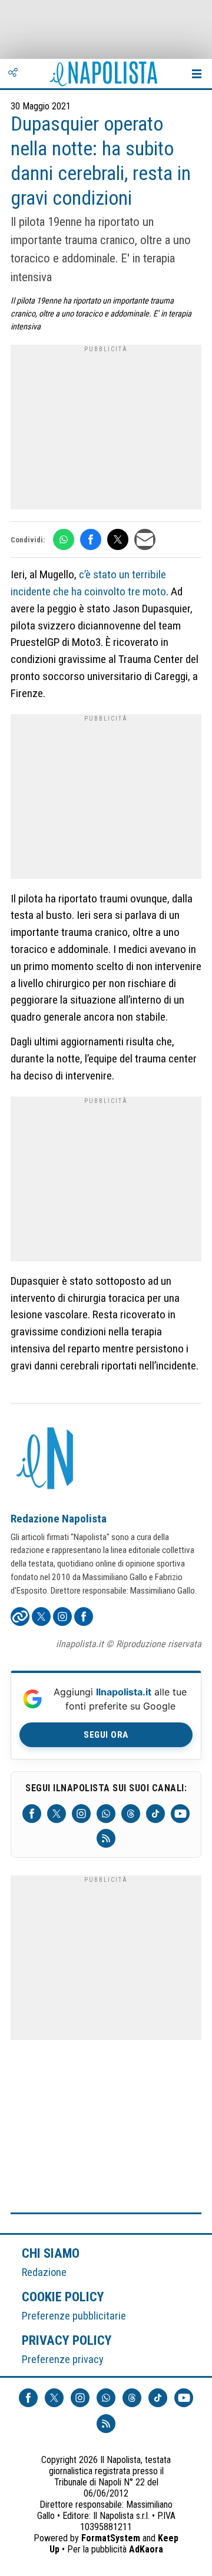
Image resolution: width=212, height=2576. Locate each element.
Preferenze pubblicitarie (74, 2316)
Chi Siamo (51, 2253)
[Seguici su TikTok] (155, 1814)
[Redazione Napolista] (46, 1459)
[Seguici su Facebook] (32, 1814)
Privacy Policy (67, 2340)
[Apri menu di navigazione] (197, 74)
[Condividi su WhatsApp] (64, 539)
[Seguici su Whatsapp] (106, 1814)
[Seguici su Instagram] (81, 1814)
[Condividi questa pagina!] (13, 74)
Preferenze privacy (63, 2359)
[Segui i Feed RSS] (106, 1838)
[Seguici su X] (57, 1814)
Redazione (44, 2272)
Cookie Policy (63, 2297)
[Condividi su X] (118, 539)
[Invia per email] (145, 539)
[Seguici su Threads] (131, 1814)
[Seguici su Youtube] (180, 1814)
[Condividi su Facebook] (91, 539)
